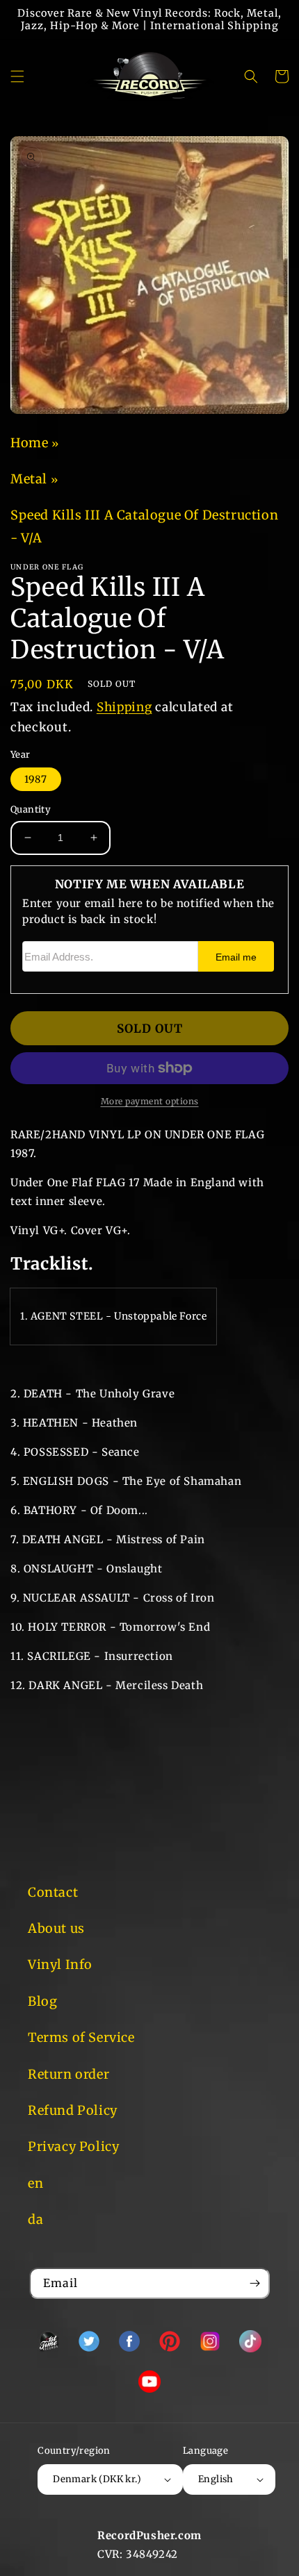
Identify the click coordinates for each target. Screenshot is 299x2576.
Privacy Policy (73, 2146)
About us (56, 1928)
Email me (236, 957)
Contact (53, 1892)
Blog (42, 2001)
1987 (36, 779)
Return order (68, 2074)
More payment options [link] (150, 1101)
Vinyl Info (60, 1964)
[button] (17, 76)
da (35, 2219)
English (216, 2479)
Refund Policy (73, 2110)
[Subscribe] (254, 2283)
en (35, 2183)
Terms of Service (81, 2037)
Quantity (31, 809)
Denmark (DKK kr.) (97, 2479)
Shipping (124, 707)
